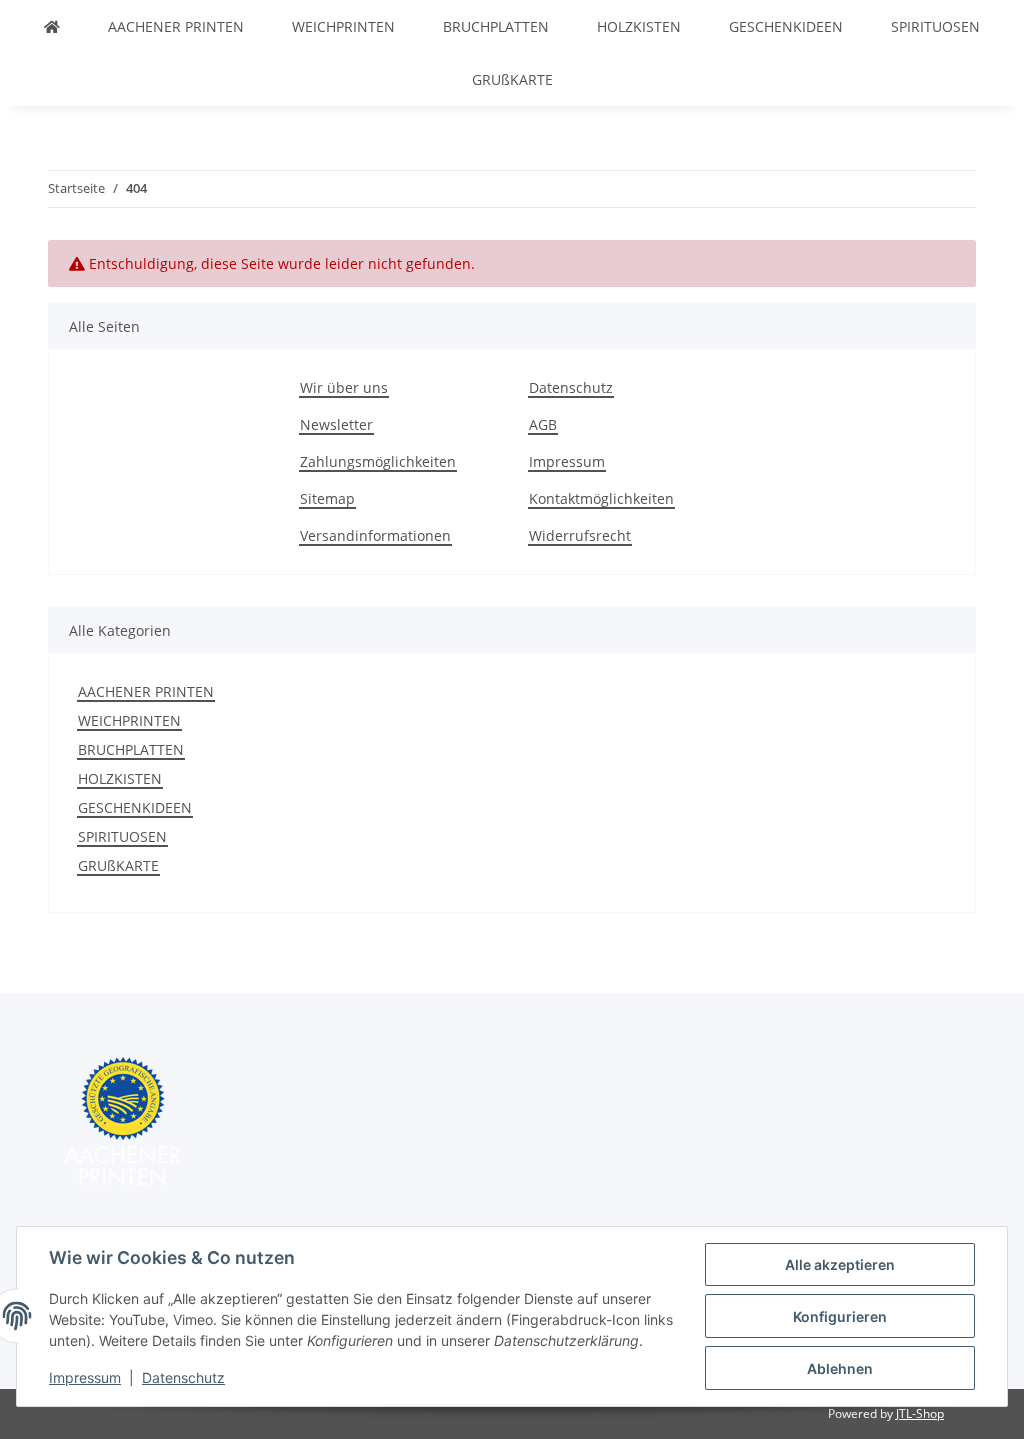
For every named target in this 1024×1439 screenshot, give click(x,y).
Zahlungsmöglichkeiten (378, 461)
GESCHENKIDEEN (135, 807)
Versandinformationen (375, 535)
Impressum (85, 1377)
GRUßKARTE (118, 865)
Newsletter (336, 424)
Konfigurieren (840, 1316)
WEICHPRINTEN (129, 720)
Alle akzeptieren (840, 1264)
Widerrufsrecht (580, 535)
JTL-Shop (920, 1413)
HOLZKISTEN (120, 778)
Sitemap (327, 498)
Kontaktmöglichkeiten (601, 498)
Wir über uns (344, 387)
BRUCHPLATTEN (131, 749)
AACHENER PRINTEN (146, 691)
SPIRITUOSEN (122, 836)
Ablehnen (840, 1368)
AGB (543, 424)
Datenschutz (183, 1377)
